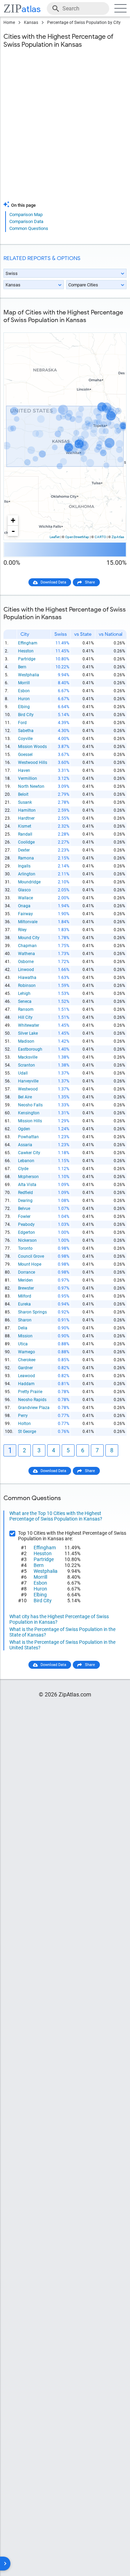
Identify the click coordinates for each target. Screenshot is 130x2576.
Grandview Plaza (34, 1408)
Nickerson (27, 1240)
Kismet (25, 826)
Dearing (25, 1201)
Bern (22, 667)
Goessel (25, 755)
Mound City (29, 938)
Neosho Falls (30, 1105)
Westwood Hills (33, 763)
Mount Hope (30, 1264)
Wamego (27, 1352)
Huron (24, 699)
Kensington (29, 1113)
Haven (24, 770)
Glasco (24, 890)
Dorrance (27, 1272)
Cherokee (27, 1360)
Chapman (27, 946)
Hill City (25, 1017)
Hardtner (26, 818)
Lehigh (24, 993)
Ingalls (24, 866)
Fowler (24, 1216)
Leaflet (55, 537)
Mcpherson (28, 1177)
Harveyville (28, 1081)
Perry (23, 1416)
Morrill (24, 683)
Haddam (26, 1384)
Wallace (25, 898)
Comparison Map (26, 215)
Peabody (26, 1224)
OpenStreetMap (77, 537)
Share (90, 582)
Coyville (25, 739)
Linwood (26, 970)
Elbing (24, 707)
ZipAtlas (118, 537)
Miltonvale (28, 922)
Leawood (27, 1376)
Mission (25, 1336)
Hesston (26, 651)
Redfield (25, 1193)
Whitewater (29, 1025)
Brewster (26, 1288)
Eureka (24, 1304)
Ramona (26, 858)
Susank (25, 802)
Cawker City (29, 1153)
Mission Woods (32, 747)
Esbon (24, 691)
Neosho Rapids (32, 1400)
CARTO (100, 537)
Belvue (24, 1209)
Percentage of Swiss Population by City (84, 23)
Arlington (27, 874)
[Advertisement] (65, 129)
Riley (22, 930)
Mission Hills (30, 1121)
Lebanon (26, 1161)
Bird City (26, 715)
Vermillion (28, 778)
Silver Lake (28, 1033)
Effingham (28, 643)
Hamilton (27, 810)
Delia (23, 1328)
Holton (24, 1424)
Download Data (53, 582)
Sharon (25, 1320)
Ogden (24, 1129)
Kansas (31, 23)
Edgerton (27, 1232)
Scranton (27, 1065)
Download (113, 327)
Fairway (25, 914)
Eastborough (30, 1049)
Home (9, 23)
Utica (23, 1344)
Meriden (25, 1280)
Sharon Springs (32, 1312)
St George (27, 1432)
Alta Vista (27, 1185)
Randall (25, 834)
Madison (26, 1041)
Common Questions (29, 228)
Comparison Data (26, 221)
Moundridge (29, 882)
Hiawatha (27, 978)
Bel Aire (25, 1097)
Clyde (23, 1169)
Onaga (24, 906)
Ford (22, 723)
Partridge (27, 659)
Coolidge (26, 842)
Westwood (28, 1089)
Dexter (24, 850)
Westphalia (29, 675)
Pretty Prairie (30, 1392)
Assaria (25, 1145)
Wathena (27, 954)
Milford (25, 1296)
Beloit (23, 794)
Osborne (26, 962)
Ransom (26, 1009)
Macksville (28, 1057)
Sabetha (26, 731)
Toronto (25, 1248)
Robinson (27, 986)
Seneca (25, 1001)
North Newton (31, 786)
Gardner (25, 1368)
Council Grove (31, 1256)
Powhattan (28, 1137)
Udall (23, 1073)
